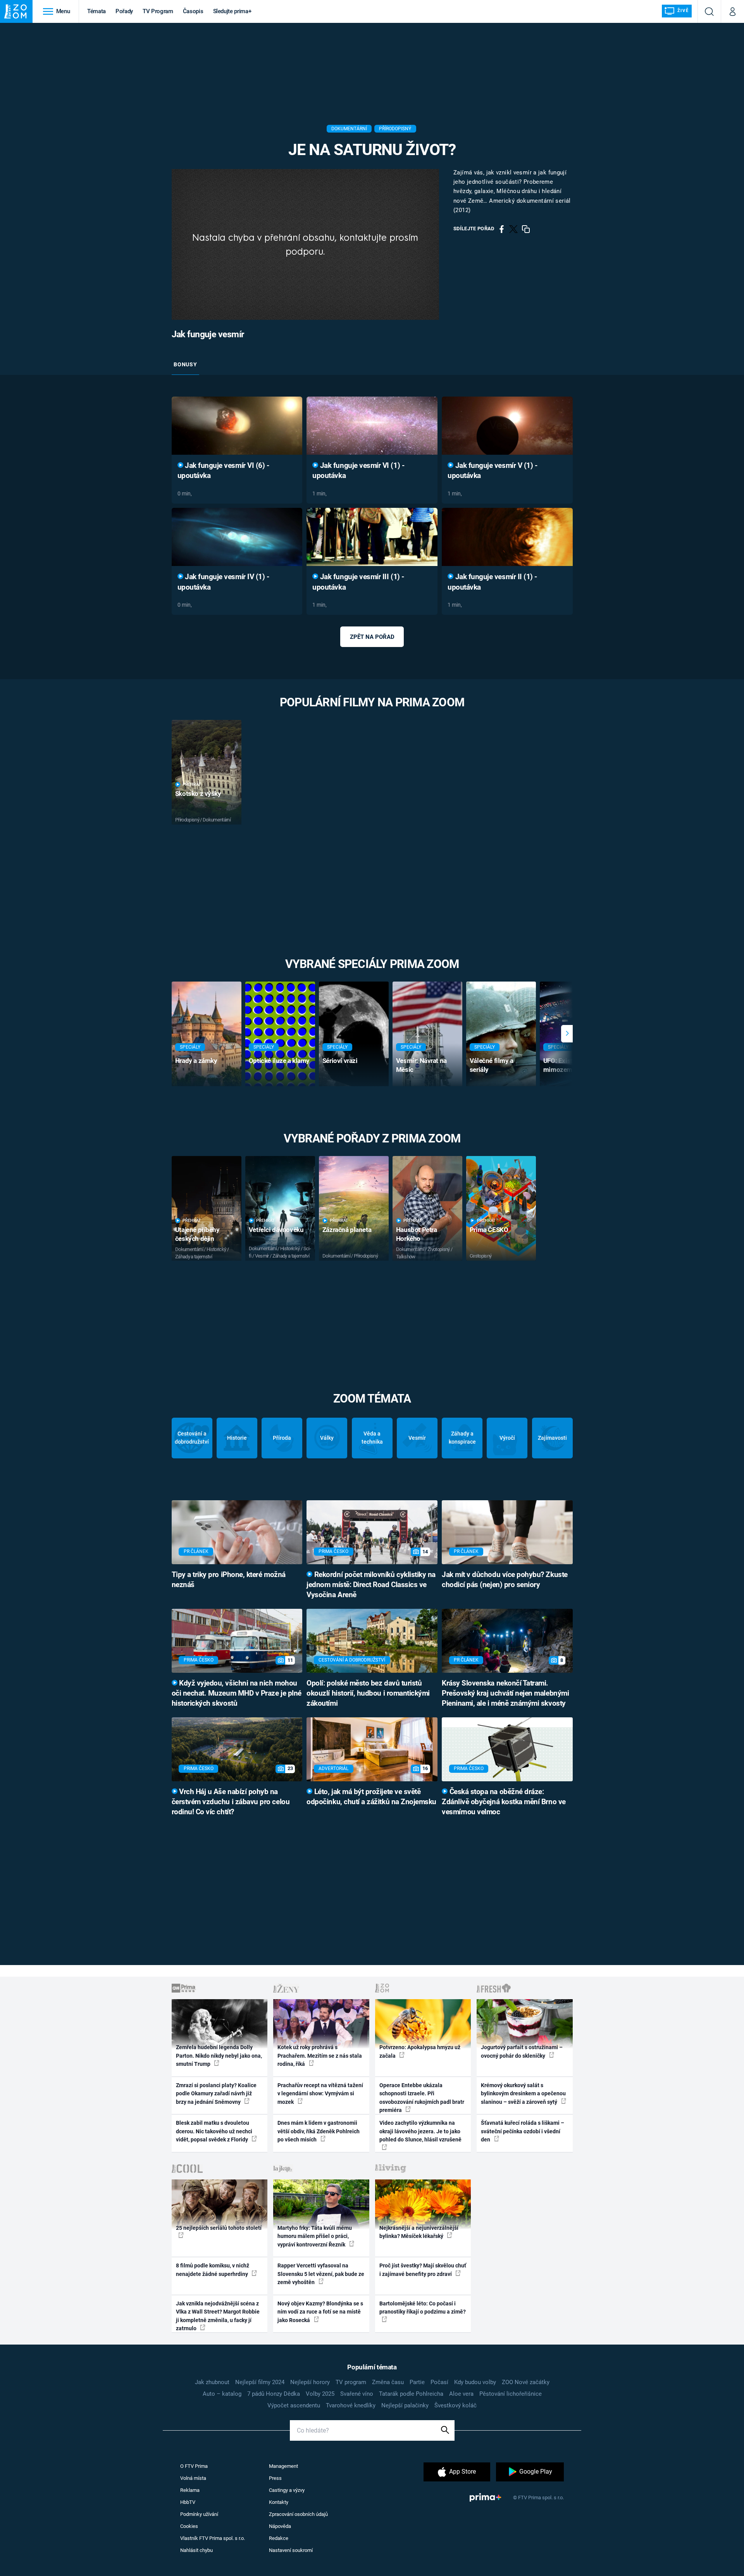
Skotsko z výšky (198, 794)
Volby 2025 (320, 2394)
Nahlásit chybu (196, 2550)
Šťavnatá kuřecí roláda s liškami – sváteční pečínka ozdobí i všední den (523, 2131)
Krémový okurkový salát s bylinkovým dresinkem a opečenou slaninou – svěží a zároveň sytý (523, 2094)
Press (275, 2478)
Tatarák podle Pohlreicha (411, 2394)
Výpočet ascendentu (294, 2405)
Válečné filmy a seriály (492, 1065)
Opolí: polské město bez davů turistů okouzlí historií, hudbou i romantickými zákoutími (368, 1693)
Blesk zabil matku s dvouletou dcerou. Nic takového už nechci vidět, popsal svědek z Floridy (214, 2131)
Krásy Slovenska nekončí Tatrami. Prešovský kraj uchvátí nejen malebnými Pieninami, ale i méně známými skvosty (505, 1693)
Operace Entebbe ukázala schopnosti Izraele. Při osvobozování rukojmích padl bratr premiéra (422, 2098)
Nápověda (280, 2526)
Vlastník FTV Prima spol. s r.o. (213, 2538)
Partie (417, 2382)
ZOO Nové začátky (526, 2382)
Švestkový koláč (456, 2405)
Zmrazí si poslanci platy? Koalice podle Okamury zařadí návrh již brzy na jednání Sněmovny (216, 2094)
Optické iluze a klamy (279, 1061)
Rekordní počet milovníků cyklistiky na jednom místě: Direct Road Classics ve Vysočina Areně (371, 1585)
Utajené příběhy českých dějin (197, 1234)
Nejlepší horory (310, 2382)
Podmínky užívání (199, 2514)
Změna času (388, 2382)
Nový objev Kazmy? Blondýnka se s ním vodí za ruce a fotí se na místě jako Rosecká (320, 2312)
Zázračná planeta (347, 1230)
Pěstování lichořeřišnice (511, 2394)
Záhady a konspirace (462, 1438)
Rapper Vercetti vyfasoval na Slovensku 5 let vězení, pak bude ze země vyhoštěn (321, 2274)
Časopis (193, 11)
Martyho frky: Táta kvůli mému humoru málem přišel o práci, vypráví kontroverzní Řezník (315, 2236)
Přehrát (192, 784)
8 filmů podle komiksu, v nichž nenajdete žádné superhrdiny (213, 2270)
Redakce (279, 2538)
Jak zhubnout (212, 2382)
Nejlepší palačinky (405, 2405)
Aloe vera (461, 2394)
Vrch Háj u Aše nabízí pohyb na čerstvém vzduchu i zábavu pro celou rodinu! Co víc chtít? (231, 1802)
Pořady (124, 11)
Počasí (439, 2382)
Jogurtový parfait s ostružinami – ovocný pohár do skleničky (522, 2051)
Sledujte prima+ (232, 11)
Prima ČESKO (489, 1230)
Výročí (507, 1438)
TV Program (158, 11)
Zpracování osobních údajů (298, 2514)
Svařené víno (357, 2394)
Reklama (190, 2490)
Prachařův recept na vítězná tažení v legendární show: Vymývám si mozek (320, 2094)
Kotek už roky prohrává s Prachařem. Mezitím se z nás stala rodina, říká (320, 2056)
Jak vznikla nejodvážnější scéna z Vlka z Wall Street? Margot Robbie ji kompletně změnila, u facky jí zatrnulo (218, 2316)
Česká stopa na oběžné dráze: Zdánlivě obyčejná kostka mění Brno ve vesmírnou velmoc (504, 1802)
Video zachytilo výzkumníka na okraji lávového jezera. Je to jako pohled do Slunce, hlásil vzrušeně (420, 2131)
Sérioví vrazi (340, 1061)
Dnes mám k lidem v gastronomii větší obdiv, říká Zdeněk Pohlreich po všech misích (319, 2131)
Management (283, 2466)
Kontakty (279, 2502)
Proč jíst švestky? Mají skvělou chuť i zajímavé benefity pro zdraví (423, 2270)
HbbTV (188, 2502)
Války (327, 1438)
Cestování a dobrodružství (192, 1438)
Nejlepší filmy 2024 (260, 2382)
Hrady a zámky (196, 1061)
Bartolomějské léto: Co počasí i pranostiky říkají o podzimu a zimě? (423, 2308)
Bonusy (185, 364)
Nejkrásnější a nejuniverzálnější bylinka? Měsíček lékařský (419, 2232)
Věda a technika (372, 1438)
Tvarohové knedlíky (351, 2405)
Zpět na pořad (372, 637)
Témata (96, 11)
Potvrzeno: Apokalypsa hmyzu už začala (420, 2051)
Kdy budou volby (475, 2382)
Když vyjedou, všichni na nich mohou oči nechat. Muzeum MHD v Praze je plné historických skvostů (237, 1693)
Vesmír (417, 1438)
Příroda (282, 1438)
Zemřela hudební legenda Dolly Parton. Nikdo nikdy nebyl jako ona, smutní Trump (219, 2056)
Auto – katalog (222, 2394)
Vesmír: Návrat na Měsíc (421, 1065)
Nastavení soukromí (291, 2550)
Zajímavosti (552, 1438)
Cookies (189, 2526)
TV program (351, 2382)
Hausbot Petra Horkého (417, 1234)
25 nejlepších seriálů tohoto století (219, 2228)
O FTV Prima (194, 2466)
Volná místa (193, 2478)
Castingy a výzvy (287, 2490)
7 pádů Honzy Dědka (274, 2394)
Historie (237, 1438)
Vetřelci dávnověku (276, 1230)
